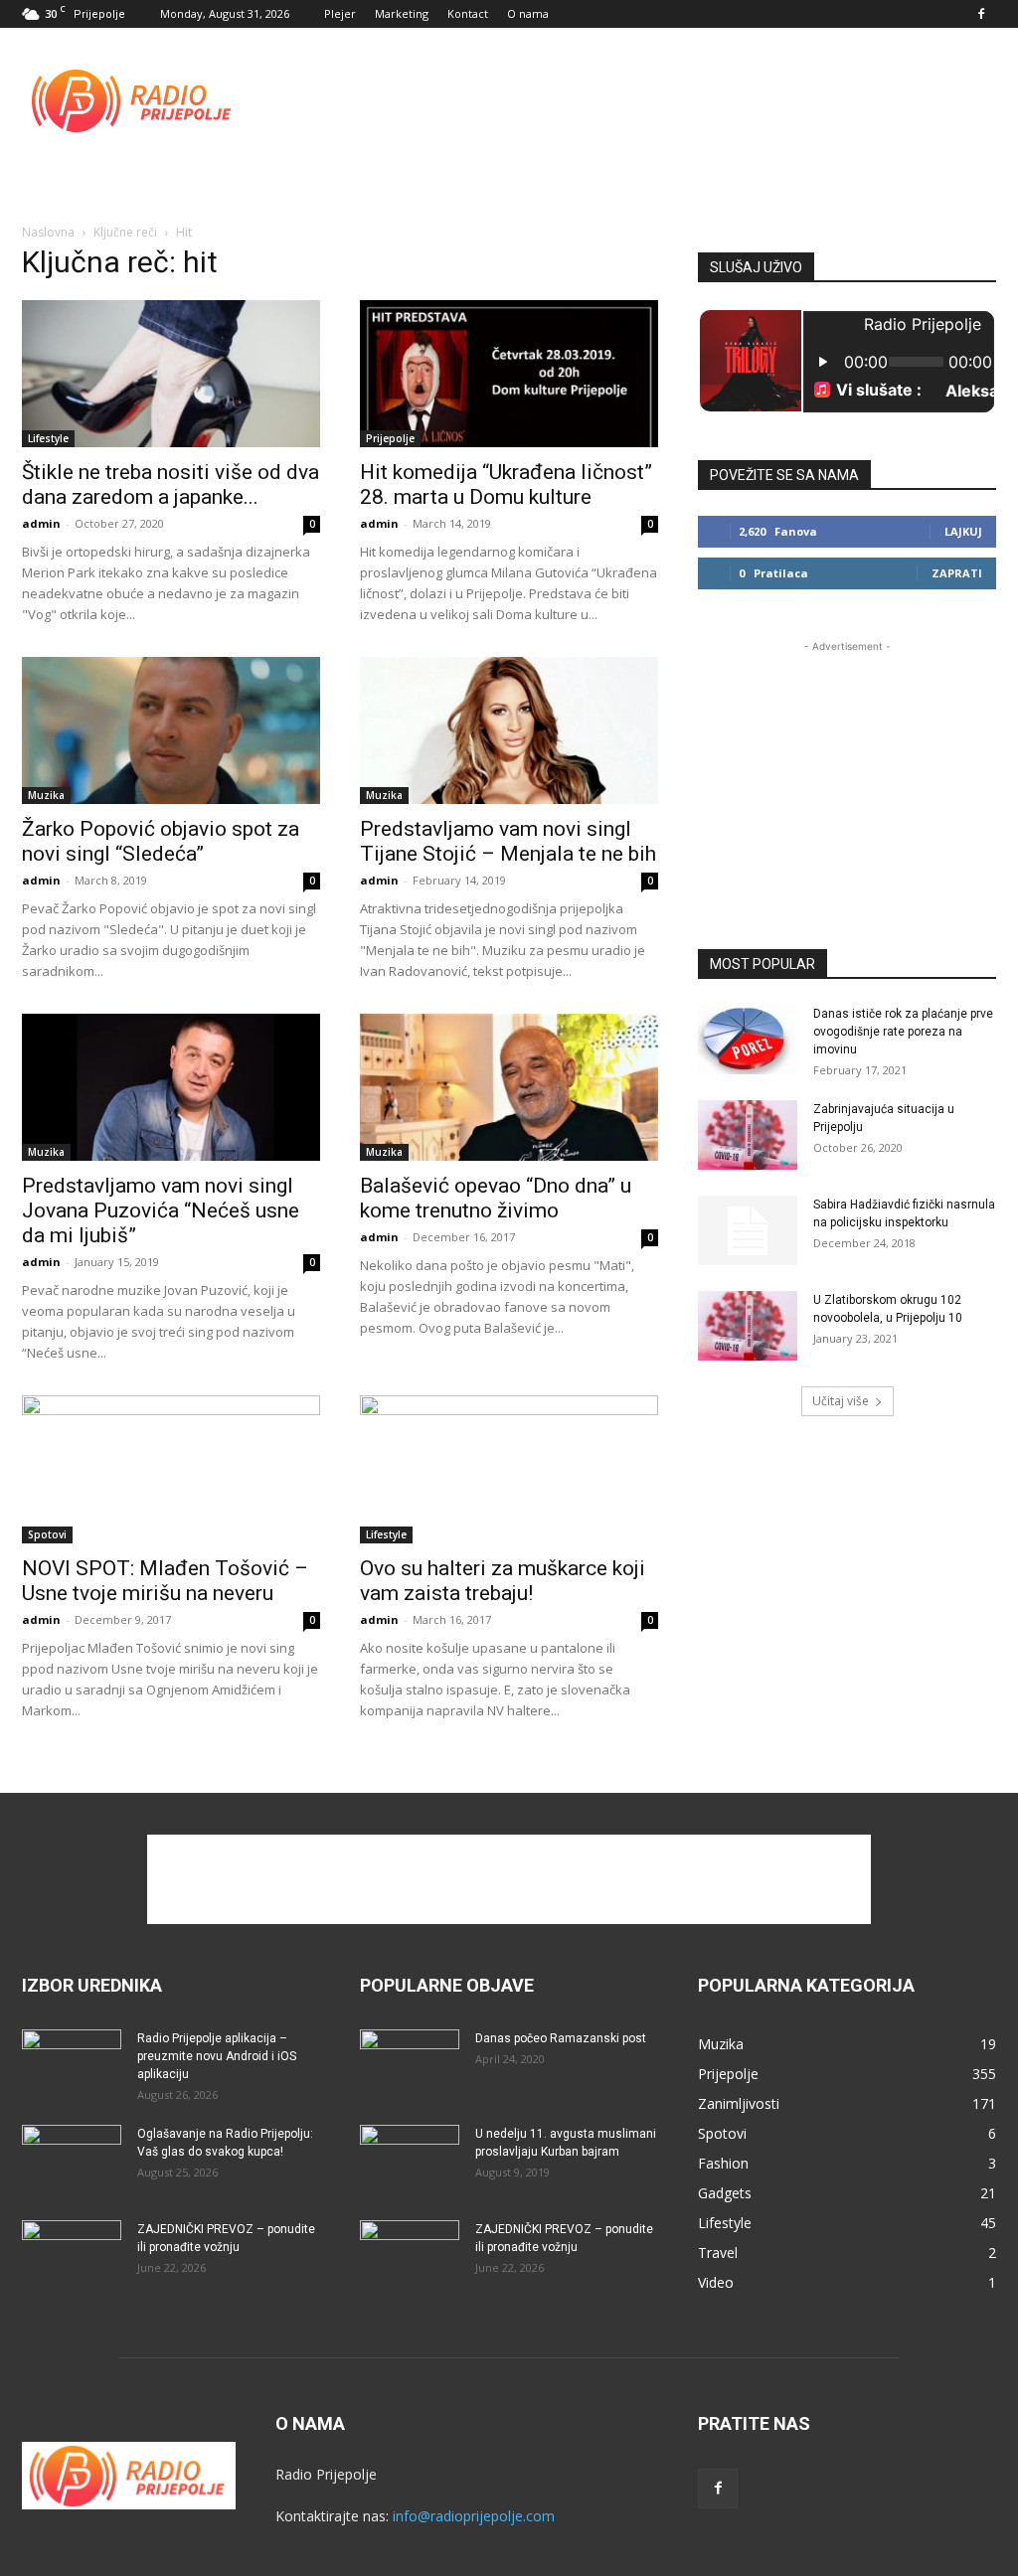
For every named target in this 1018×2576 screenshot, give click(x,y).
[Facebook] (981, 14)
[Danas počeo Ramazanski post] (410, 2064)
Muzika (46, 795)
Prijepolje (390, 438)
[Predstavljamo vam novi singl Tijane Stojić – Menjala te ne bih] (509, 730)
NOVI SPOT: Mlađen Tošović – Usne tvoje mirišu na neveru (165, 1581)
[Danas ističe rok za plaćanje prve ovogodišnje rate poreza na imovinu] (748, 1040)
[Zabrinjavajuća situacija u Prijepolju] (748, 1135)
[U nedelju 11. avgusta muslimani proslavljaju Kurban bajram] (410, 2160)
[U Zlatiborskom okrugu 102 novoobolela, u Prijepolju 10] (748, 1326)
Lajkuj (963, 531)
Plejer (340, 13)
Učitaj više (841, 1401)
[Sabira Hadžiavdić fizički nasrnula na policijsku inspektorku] (748, 1230)
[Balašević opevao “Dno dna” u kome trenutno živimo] (509, 1087)
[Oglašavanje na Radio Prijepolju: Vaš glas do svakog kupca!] (72, 2160)
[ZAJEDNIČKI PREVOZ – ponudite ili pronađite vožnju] (72, 2255)
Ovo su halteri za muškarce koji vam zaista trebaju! (503, 1581)
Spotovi (47, 1534)
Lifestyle (48, 438)
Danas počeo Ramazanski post (561, 2038)
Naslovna (48, 232)
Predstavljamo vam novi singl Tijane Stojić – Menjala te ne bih (508, 841)
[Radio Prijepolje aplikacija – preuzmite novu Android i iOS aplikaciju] (72, 2064)
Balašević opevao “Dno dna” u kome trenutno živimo (496, 1198)
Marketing (402, 13)
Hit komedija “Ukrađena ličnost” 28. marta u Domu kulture (506, 484)
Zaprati (957, 573)
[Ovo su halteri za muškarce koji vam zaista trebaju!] (509, 1469)
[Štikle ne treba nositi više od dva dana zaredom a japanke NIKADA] (171, 374)
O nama (528, 13)
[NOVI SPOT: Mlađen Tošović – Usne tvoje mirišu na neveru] (171, 1469)
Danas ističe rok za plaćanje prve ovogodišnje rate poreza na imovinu (903, 1032)
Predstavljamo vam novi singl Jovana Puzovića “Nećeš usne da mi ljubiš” (161, 1210)
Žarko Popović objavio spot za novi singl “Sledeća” (161, 841)
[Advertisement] (634, 100)
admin (41, 523)
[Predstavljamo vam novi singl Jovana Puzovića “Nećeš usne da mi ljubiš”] (171, 1087)
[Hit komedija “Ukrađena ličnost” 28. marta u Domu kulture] (509, 374)
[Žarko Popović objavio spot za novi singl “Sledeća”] (171, 730)
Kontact (468, 13)
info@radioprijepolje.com (474, 2516)
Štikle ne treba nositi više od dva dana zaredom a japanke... (170, 484)
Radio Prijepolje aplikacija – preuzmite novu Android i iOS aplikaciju (217, 2056)
